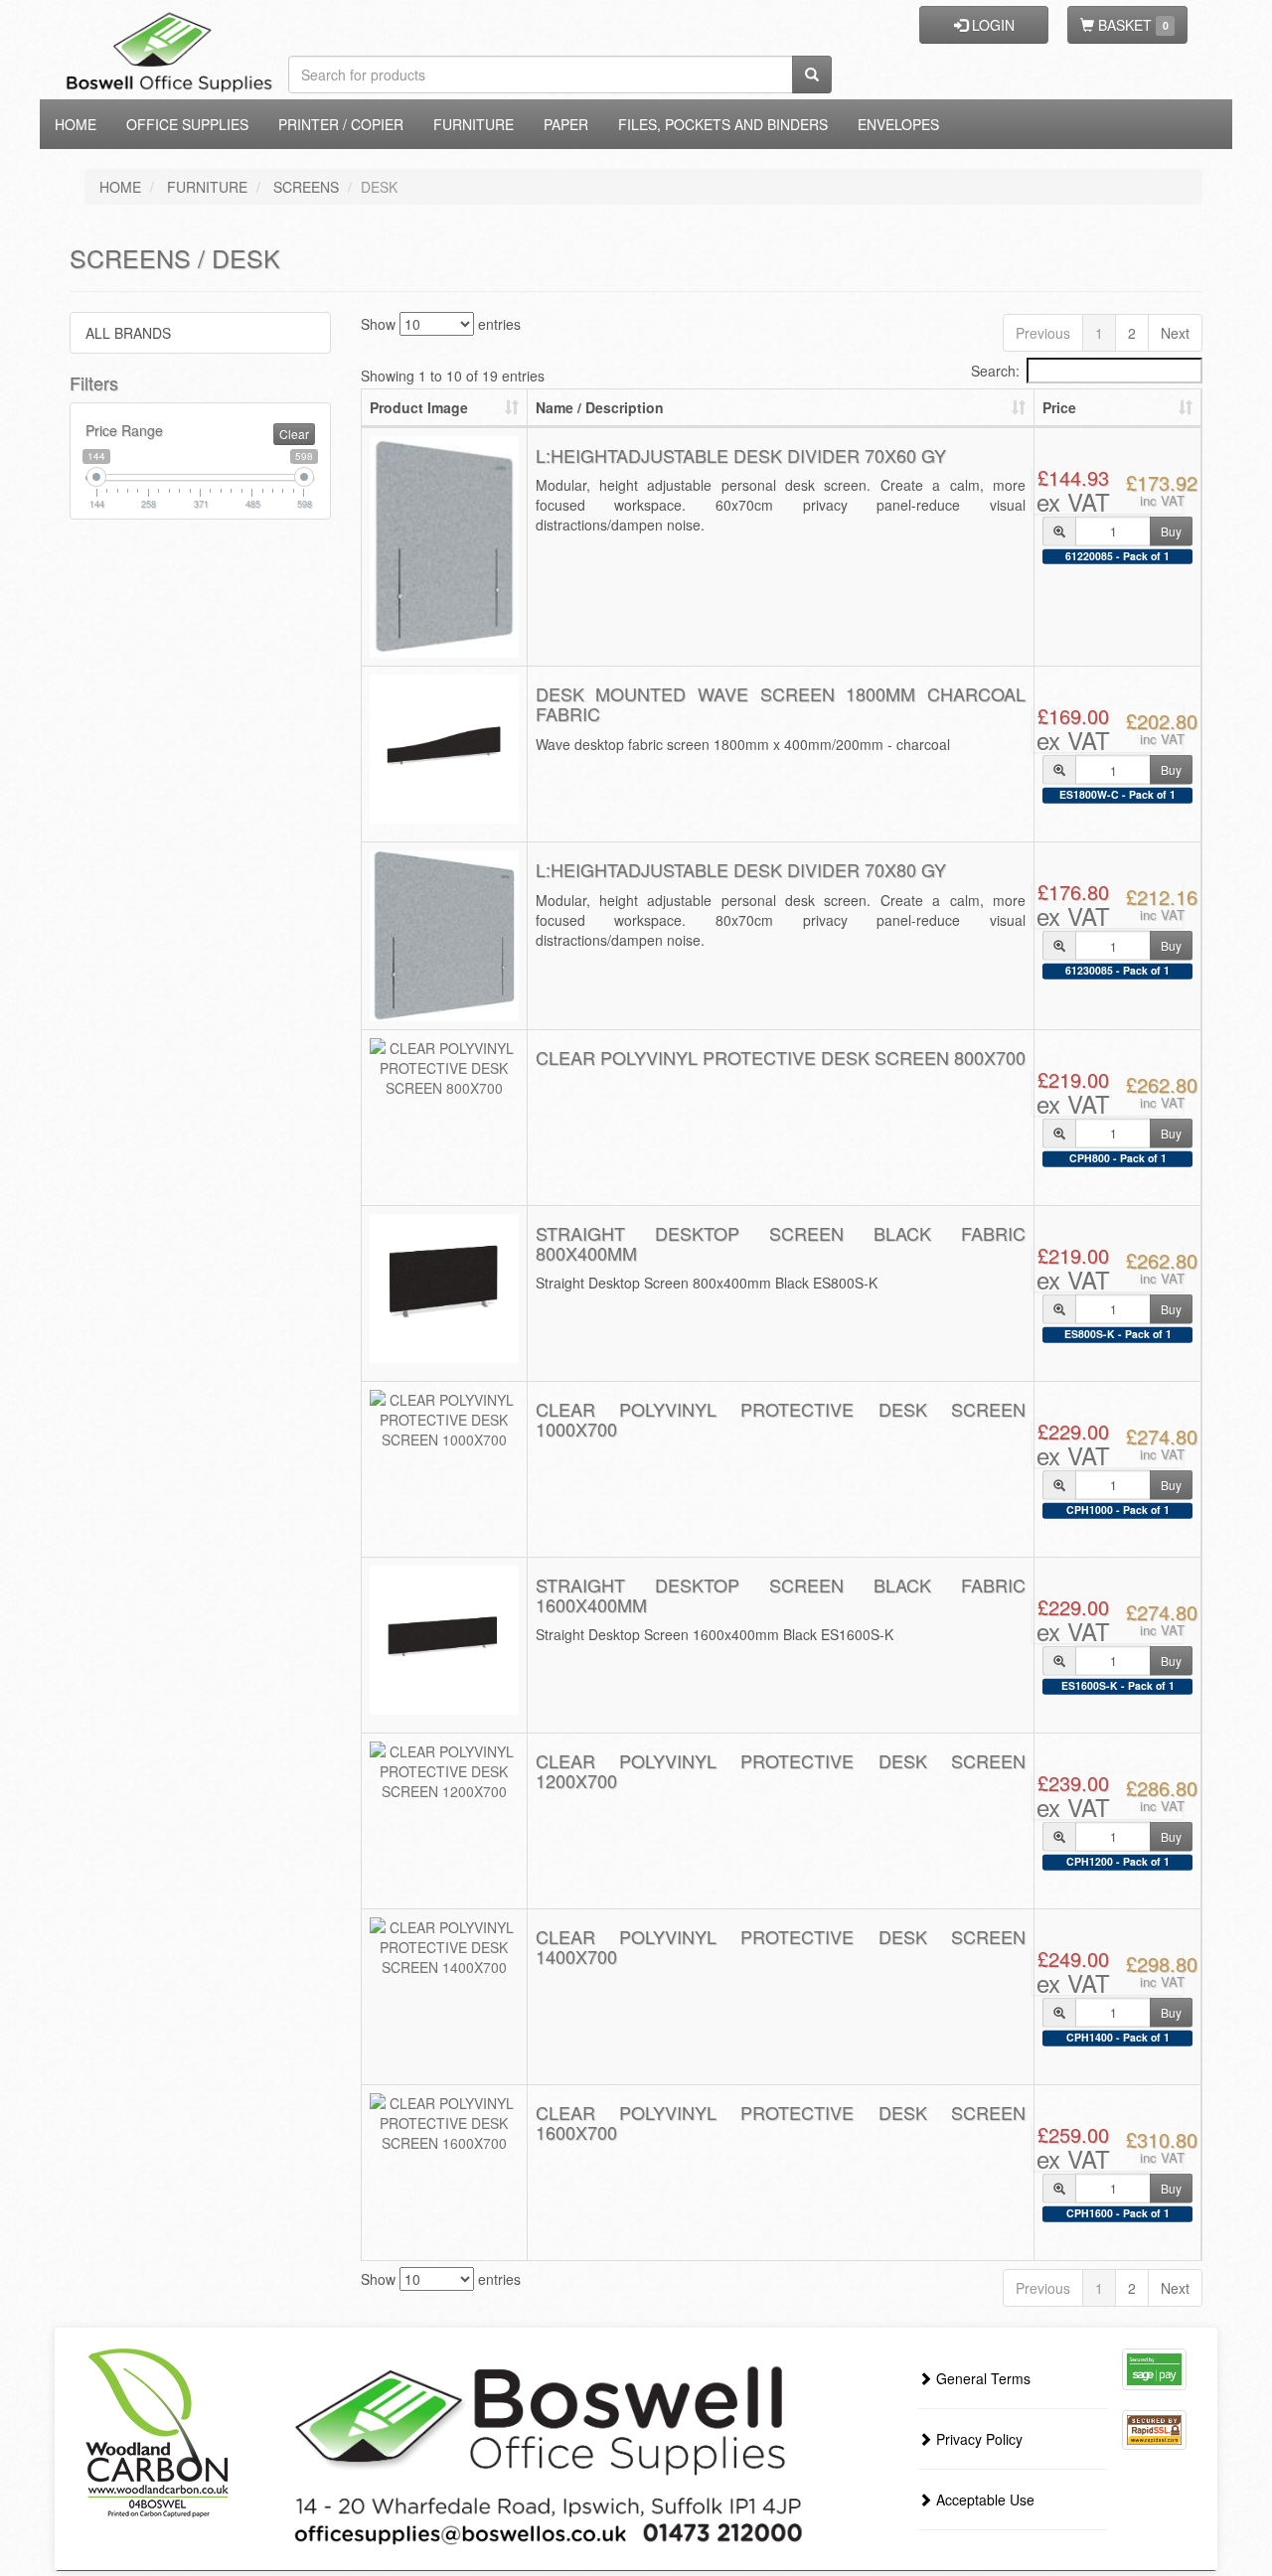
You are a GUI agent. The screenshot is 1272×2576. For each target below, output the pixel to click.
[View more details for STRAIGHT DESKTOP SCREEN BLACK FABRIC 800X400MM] (444, 1288)
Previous (1043, 333)
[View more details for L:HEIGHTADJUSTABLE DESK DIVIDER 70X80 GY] (444, 935)
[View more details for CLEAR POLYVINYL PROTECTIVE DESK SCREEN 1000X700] (444, 1420)
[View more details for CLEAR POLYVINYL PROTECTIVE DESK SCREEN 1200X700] (444, 1771)
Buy (1171, 530)
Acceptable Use (983, 2500)
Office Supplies (187, 124)
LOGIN (991, 25)
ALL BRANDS (128, 333)
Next (1175, 333)
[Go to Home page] (201, 25)
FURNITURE (207, 187)
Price (1059, 407)
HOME (120, 187)
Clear (294, 434)
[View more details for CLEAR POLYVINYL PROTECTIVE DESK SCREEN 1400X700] (444, 1947)
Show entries (441, 324)
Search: (995, 371)
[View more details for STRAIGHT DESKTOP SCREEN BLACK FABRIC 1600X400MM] (444, 1640)
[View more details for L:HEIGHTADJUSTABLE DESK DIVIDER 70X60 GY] (444, 547)
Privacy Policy (977, 2439)
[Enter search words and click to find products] (812, 75)
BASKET (1131, 25)
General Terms (981, 2378)
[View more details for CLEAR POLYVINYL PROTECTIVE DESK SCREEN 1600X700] (444, 2123)
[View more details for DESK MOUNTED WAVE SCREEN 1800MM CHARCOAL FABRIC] (444, 749)
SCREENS (306, 187)
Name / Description (600, 407)
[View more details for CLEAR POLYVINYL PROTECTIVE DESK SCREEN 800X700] (444, 1068)
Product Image (419, 407)
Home (76, 124)
